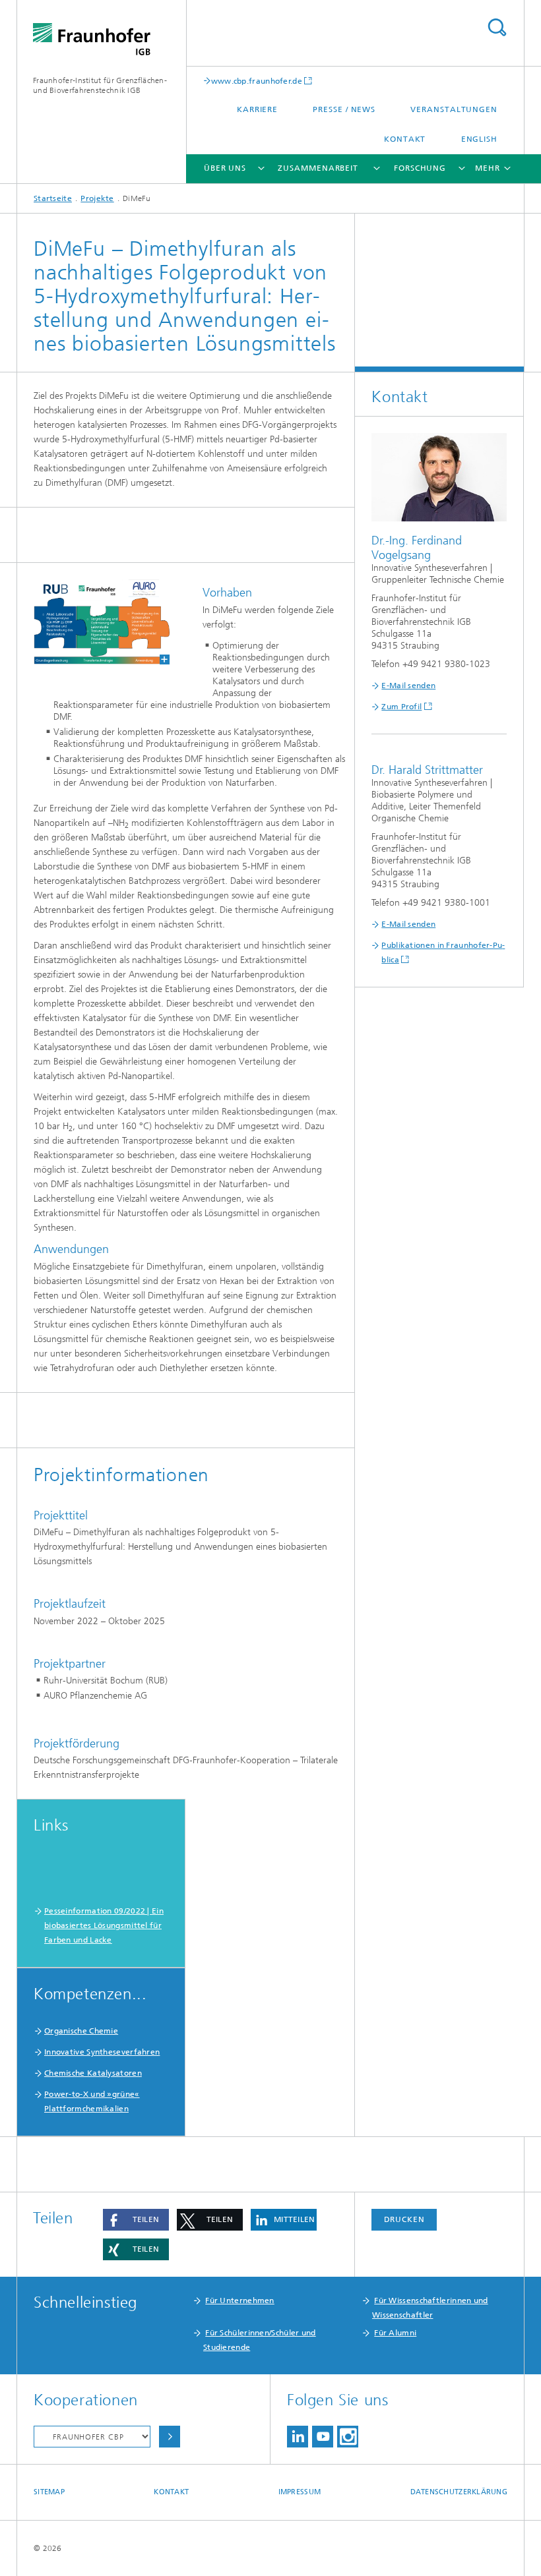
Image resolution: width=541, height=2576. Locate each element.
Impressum (300, 2492)
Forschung (420, 168)
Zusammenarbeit (318, 168)
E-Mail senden (408, 686)
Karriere (257, 109)
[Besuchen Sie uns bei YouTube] (323, 2437)
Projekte (97, 198)
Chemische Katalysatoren (93, 2073)
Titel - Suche (497, 27)
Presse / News (344, 109)
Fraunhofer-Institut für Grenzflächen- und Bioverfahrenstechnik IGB (100, 85)
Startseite (53, 198)
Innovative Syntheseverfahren (102, 2052)
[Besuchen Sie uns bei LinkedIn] (298, 2437)
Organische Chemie (81, 2031)
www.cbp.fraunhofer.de (257, 81)
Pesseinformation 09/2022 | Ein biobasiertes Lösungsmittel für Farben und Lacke (104, 1925)
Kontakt (405, 139)
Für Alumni (395, 2333)
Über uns (225, 168)
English (479, 139)
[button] (136, 2220)
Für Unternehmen (240, 2300)
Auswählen (170, 2437)
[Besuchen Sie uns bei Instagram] (348, 2437)
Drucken (404, 2219)
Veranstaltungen (454, 109)
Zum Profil (401, 707)
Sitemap (49, 2492)
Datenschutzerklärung (459, 2492)
